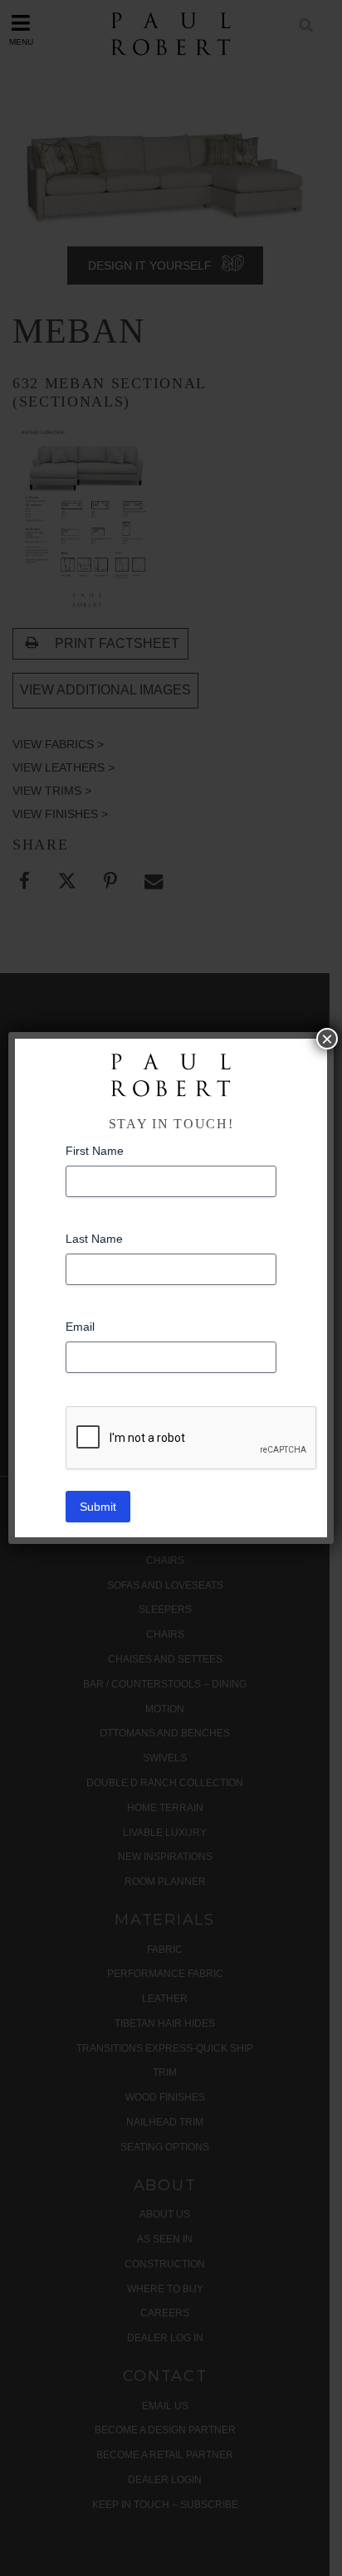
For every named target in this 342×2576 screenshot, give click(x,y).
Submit (98, 1507)
